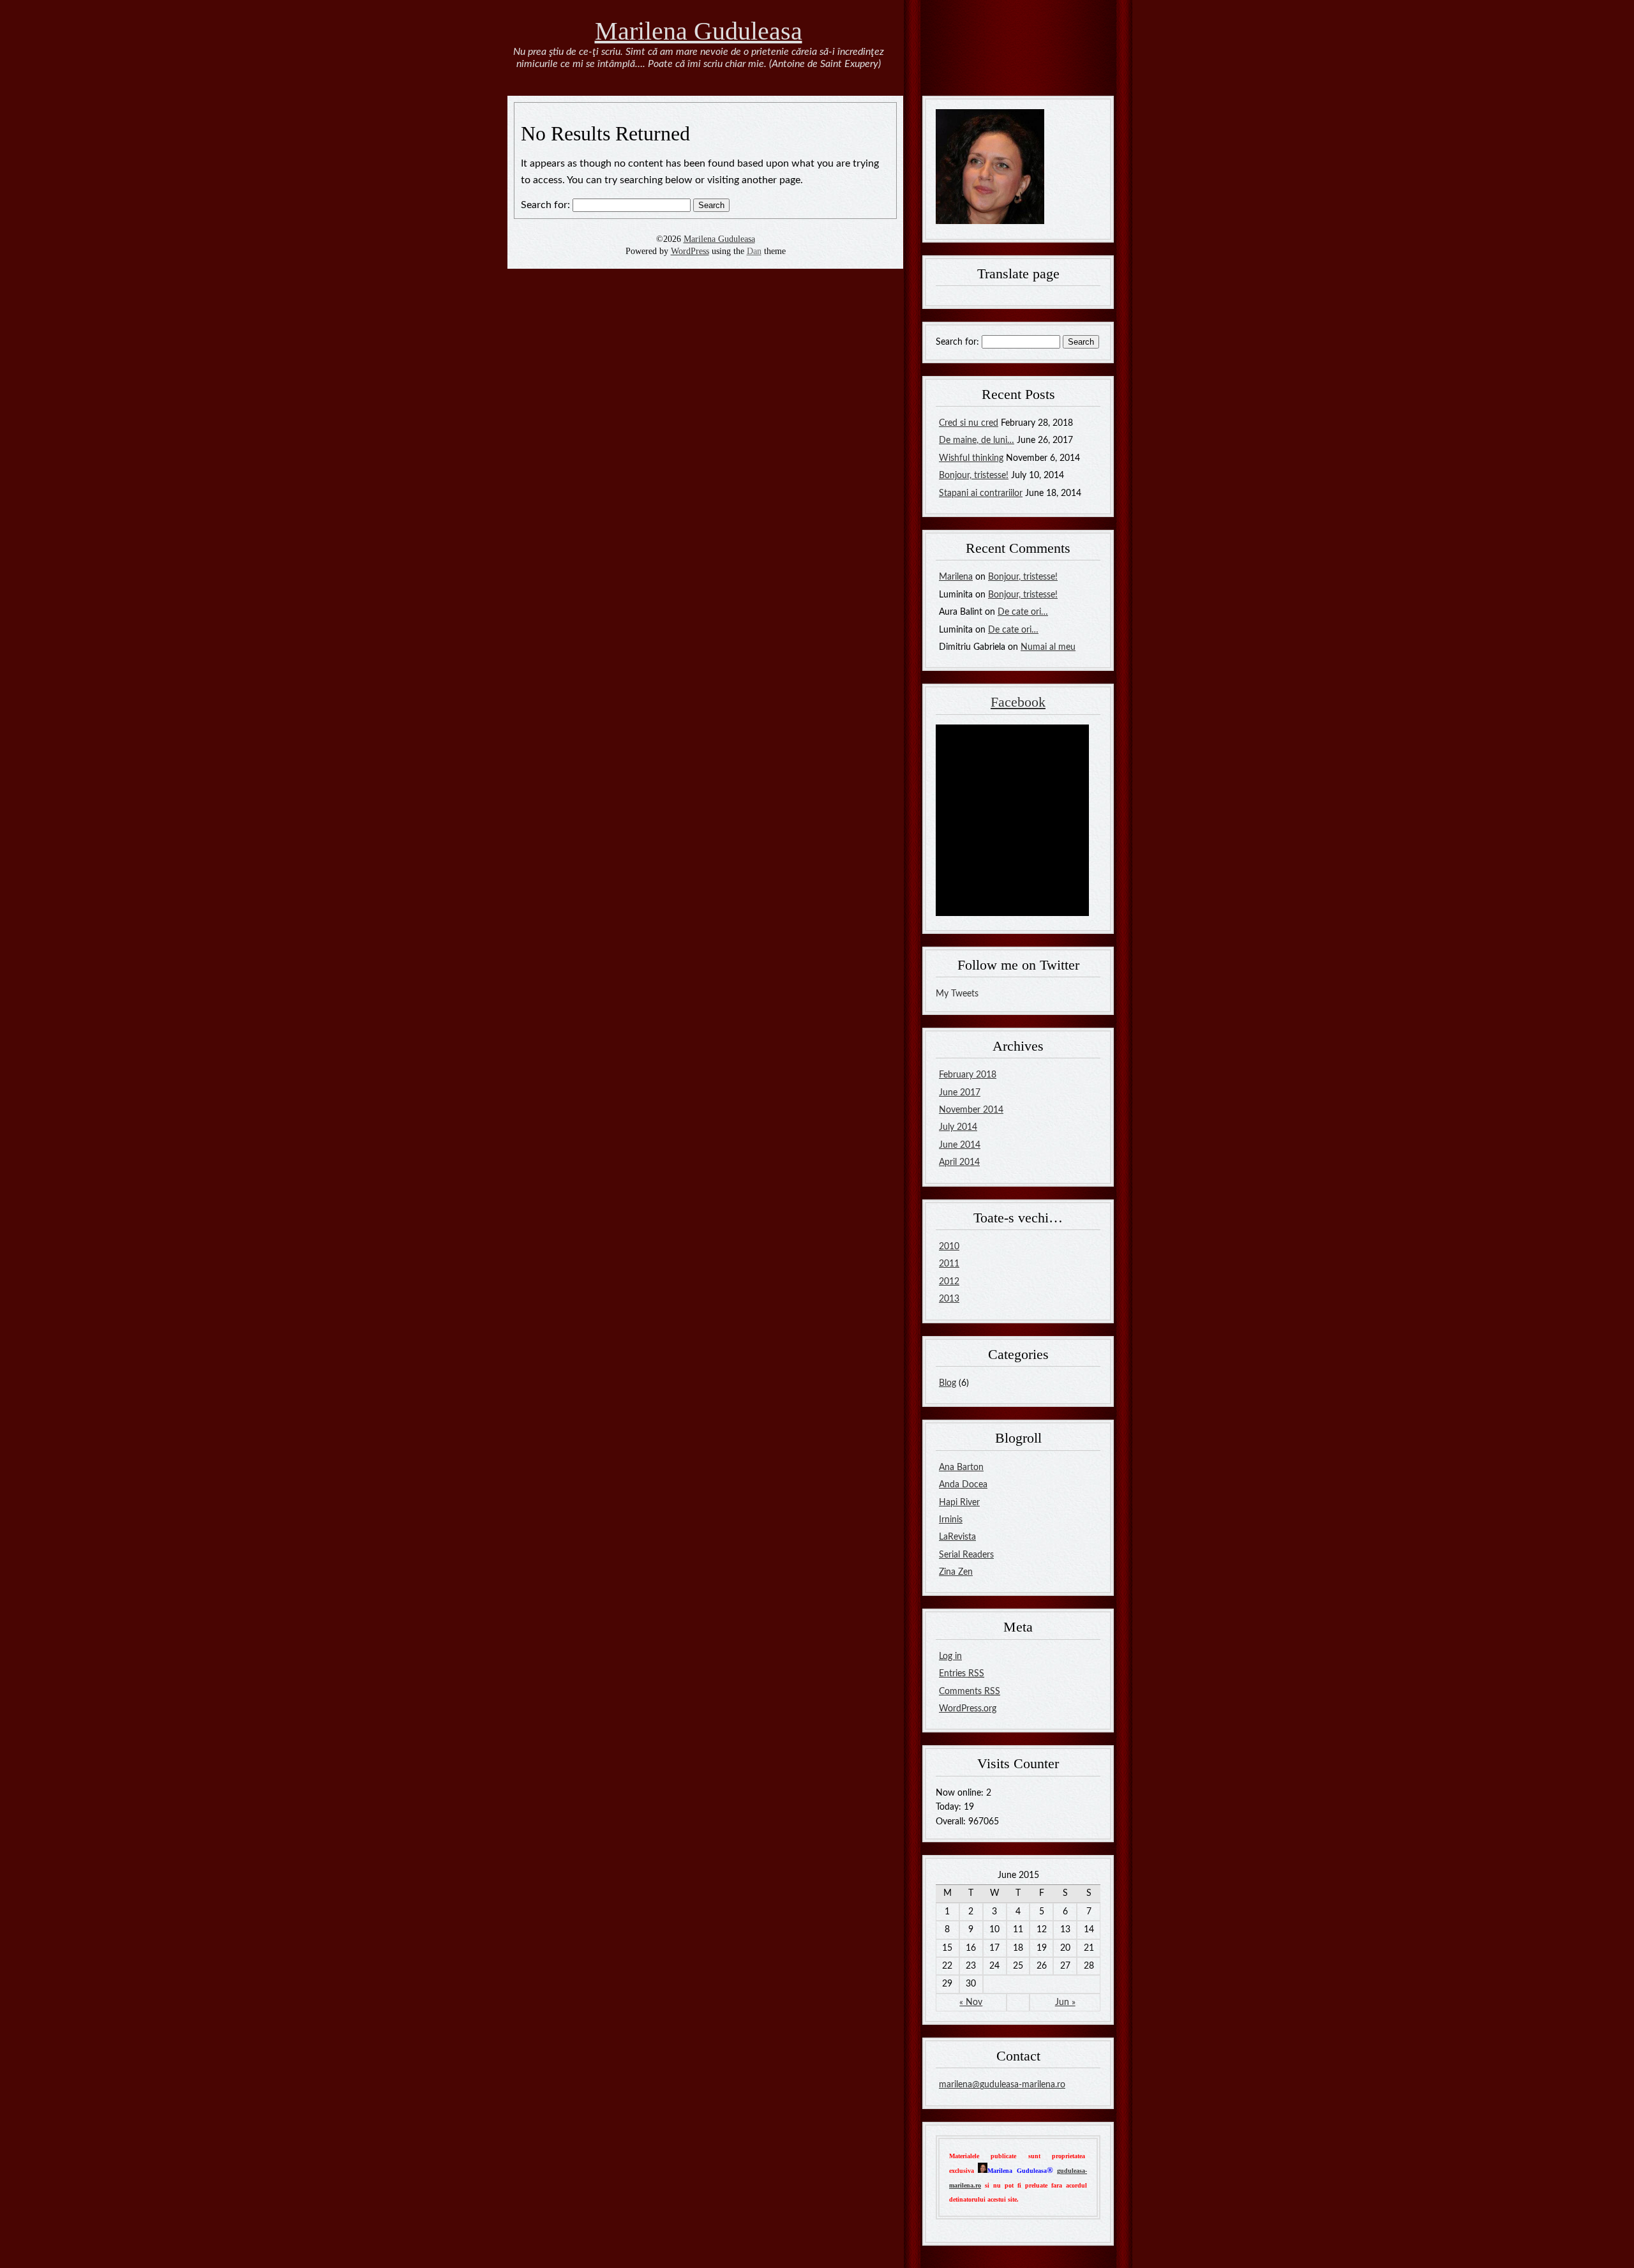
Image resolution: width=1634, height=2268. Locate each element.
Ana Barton (961, 1468)
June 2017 (960, 1093)
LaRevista (957, 1537)
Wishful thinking (971, 458)
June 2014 (960, 1145)
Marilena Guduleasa (699, 31)
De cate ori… (1023, 612)
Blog (948, 1383)
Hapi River (959, 1503)
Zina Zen (956, 1572)
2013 (949, 1299)
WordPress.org (968, 1709)
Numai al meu (1048, 647)
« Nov (971, 2002)
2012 (949, 1282)
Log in (950, 1656)
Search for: (545, 205)
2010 (949, 1247)
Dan (754, 251)
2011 (949, 1264)
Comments (970, 1692)
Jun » (1065, 2002)
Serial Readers (966, 1555)
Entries (962, 1674)
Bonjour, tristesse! (974, 476)
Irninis (951, 1520)
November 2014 (971, 1110)
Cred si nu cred (969, 423)
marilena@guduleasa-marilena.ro (1002, 2085)
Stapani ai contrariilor (981, 493)
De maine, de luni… (977, 440)
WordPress (690, 251)
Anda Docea (963, 1485)
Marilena (956, 577)
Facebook (1018, 702)
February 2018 (968, 1075)
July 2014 (958, 1127)
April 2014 (959, 1162)
